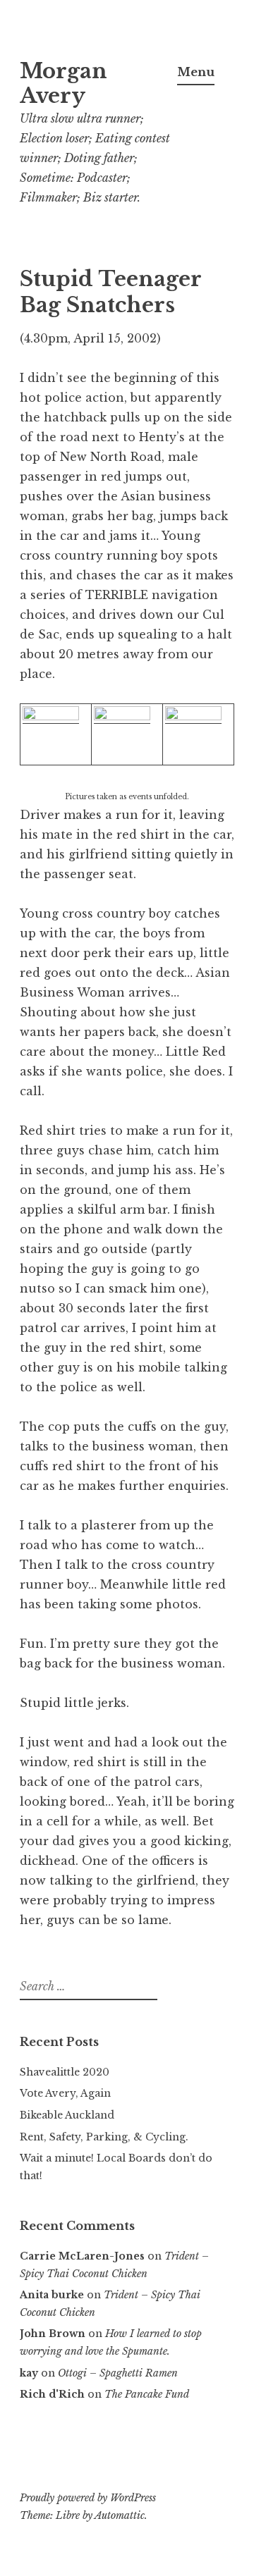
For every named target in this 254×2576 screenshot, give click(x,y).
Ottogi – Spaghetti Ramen (118, 2373)
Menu (196, 72)
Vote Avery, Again (65, 2093)
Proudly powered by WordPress (88, 2498)
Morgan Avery (64, 84)
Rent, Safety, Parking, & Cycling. (104, 2137)
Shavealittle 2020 (65, 2072)
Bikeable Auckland (67, 2115)
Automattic (120, 2515)
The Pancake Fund (147, 2394)
